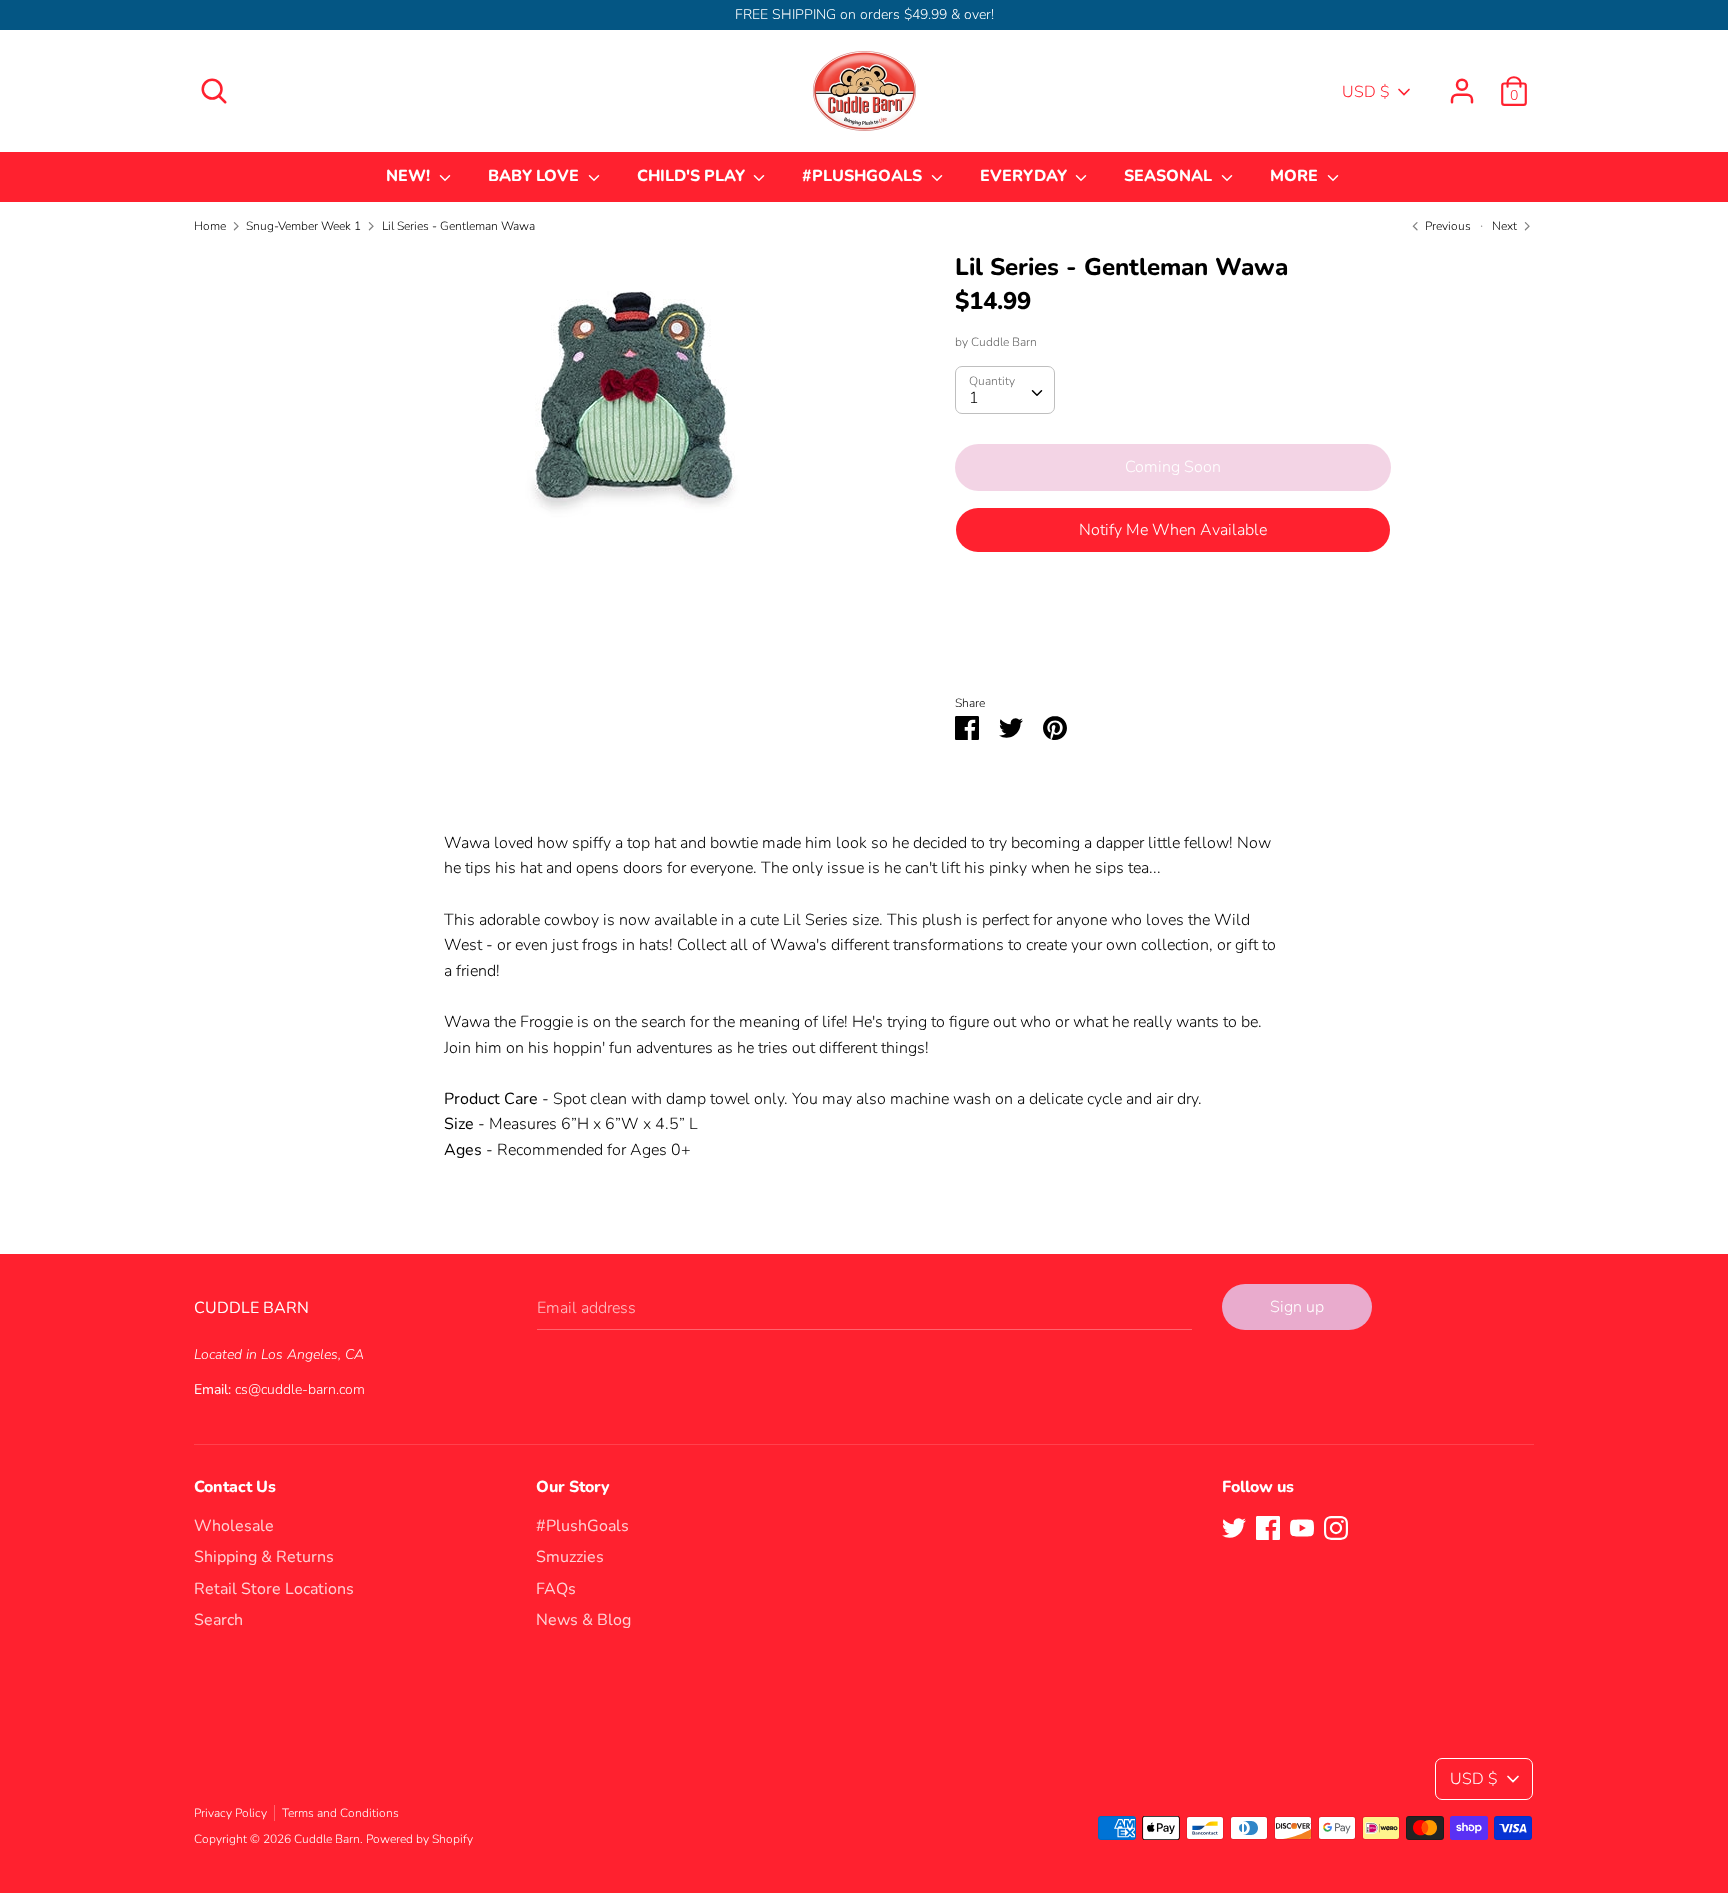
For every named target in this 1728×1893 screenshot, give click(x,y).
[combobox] (1005, 390)
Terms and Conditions (340, 1813)
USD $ (1366, 92)
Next (1506, 226)
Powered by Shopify (419, 1839)
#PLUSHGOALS (864, 176)
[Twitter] (1234, 1527)
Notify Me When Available (1173, 530)
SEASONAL (1170, 176)
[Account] (1462, 83)
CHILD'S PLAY (693, 176)
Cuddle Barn (1004, 342)
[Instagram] (1336, 1527)
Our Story (573, 1487)
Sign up (1297, 1307)
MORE (1296, 176)
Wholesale (234, 1526)
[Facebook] (1268, 1527)
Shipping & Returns (264, 1557)
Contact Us (235, 1487)
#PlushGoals (582, 1526)
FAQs (556, 1589)
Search (218, 1620)
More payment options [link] (1173, 637)
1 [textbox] (974, 398)
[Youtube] (1302, 1527)
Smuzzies (570, 1557)
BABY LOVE (535, 176)
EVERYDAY (1025, 176)
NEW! (410, 176)
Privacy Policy (230, 1813)
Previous (1446, 226)
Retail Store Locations (274, 1589)
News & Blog (583, 1620)
